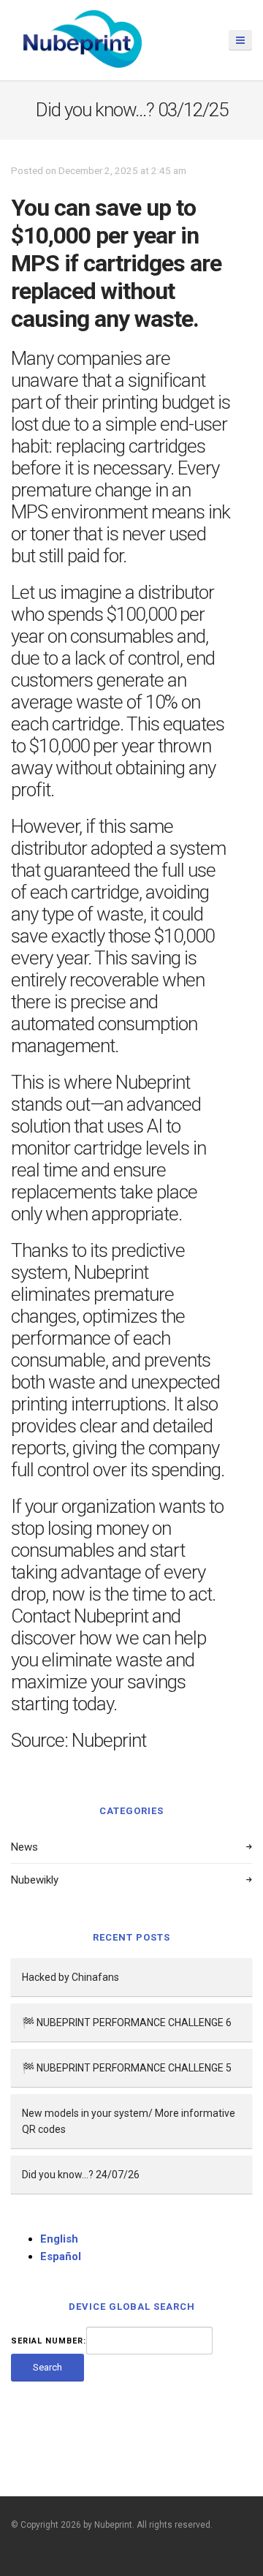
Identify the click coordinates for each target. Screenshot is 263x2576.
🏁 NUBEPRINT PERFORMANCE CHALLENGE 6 (127, 2022)
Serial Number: (49, 2341)
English (59, 2239)
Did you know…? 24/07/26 (81, 2175)
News (24, 1847)
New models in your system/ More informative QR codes (129, 2121)
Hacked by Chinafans (70, 1977)
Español (61, 2256)
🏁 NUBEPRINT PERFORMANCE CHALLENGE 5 (127, 2068)
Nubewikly (35, 1880)
